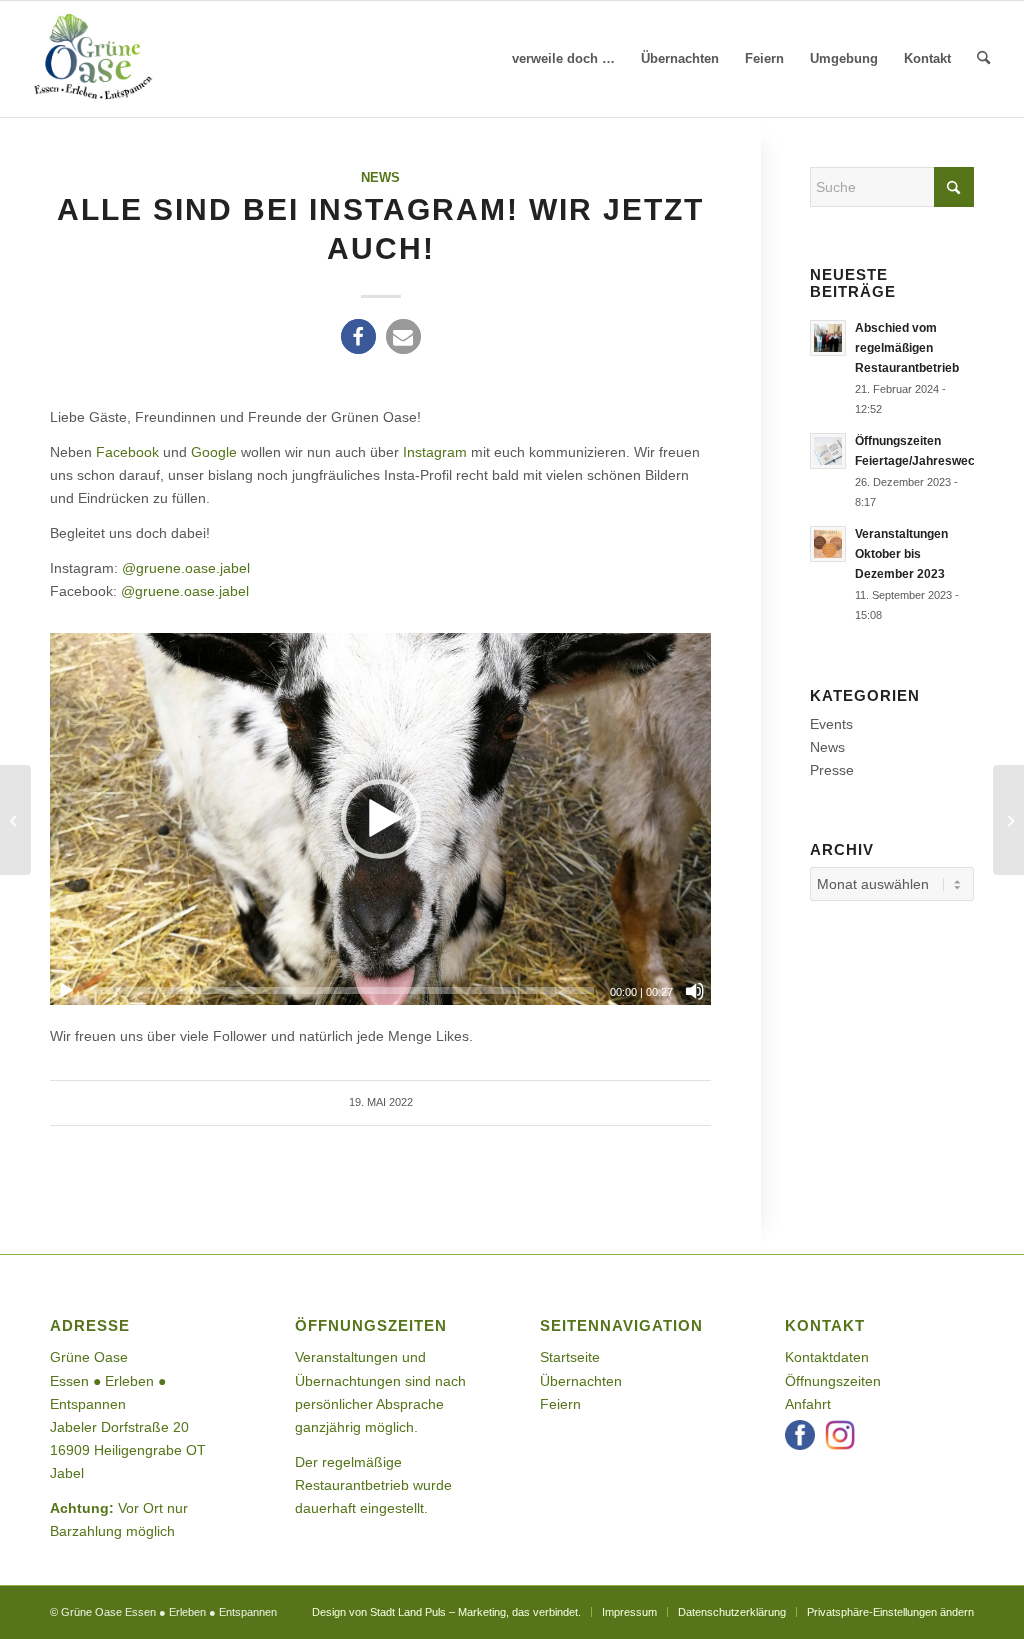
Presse (832, 770)
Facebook (127, 452)
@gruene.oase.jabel (186, 568)
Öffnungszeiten (833, 1381)
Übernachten (581, 1381)
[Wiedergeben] (66, 991)
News (380, 178)
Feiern (560, 1404)
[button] (358, 336)
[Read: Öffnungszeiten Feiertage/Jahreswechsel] (828, 451)
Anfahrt (808, 1404)
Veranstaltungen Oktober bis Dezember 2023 (901, 554)
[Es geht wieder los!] (15, 820)
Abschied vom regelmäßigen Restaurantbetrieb (907, 348)
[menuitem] (563, 59)
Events (831, 724)
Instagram (435, 452)
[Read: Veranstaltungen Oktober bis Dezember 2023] (828, 544)
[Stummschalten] (695, 991)
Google (214, 452)
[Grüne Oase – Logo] (92, 59)
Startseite (570, 1357)
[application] (380, 819)
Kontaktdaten (827, 1357)
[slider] (343, 990)
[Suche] (983, 59)
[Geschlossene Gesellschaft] (1008, 820)
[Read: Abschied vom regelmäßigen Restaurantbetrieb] (828, 338)
